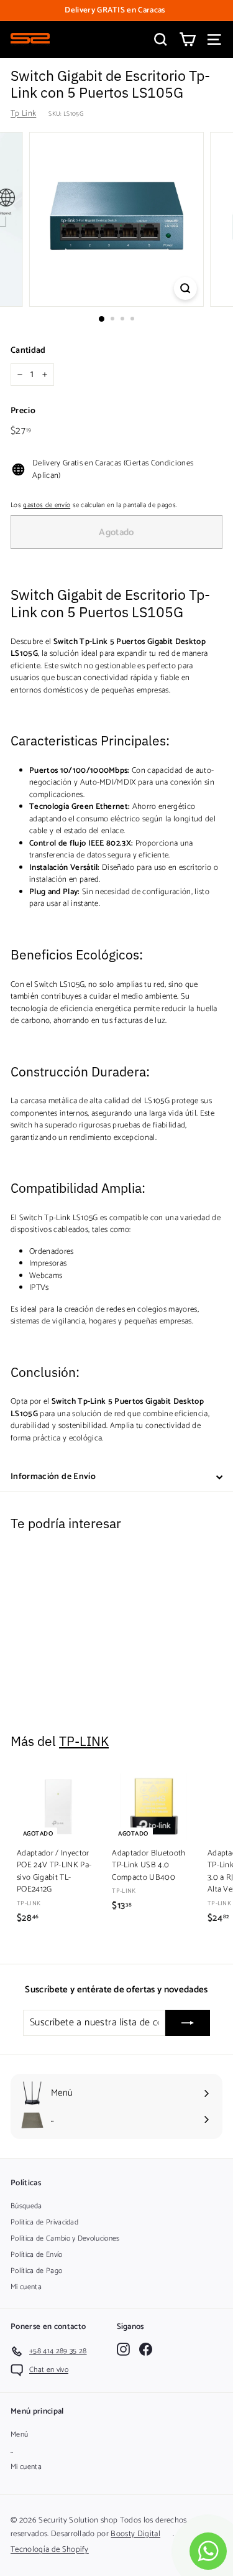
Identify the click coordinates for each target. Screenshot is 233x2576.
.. (12, 2451)
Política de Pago (36, 2271)
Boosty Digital (135, 2534)
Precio (23, 411)
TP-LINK (84, 1741)
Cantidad (28, 351)
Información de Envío (53, 1477)
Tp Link (23, 114)
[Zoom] (185, 288)
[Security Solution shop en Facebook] (146, 2349)
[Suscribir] (188, 2023)
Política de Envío (37, 2255)
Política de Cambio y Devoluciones (65, 2238)
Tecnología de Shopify (50, 2550)
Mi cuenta (26, 2287)
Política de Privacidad (44, 2222)
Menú (19, 2434)
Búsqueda (26, 2206)
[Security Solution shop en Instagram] (123, 2349)
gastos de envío (47, 505)
